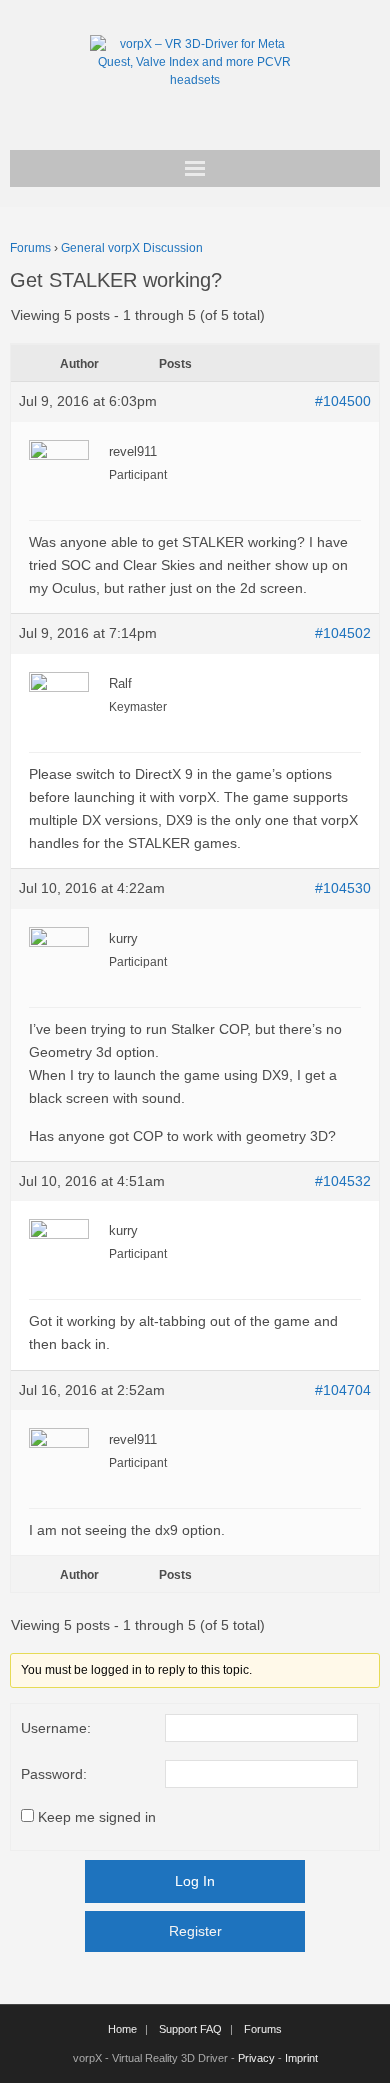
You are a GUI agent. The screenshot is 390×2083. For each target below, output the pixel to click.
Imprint (301, 2058)
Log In (195, 1881)
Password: (54, 1774)
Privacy (256, 2058)
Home (122, 2029)
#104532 (343, 1181)
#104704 (343, 1390)
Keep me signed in (97, 1817)
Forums (30, 248)
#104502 (343, 633)
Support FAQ (190, 2029)
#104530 (343, 888)
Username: (56, 1728)
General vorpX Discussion (132, 248)
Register (195, 1931)
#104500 (343, 401)
